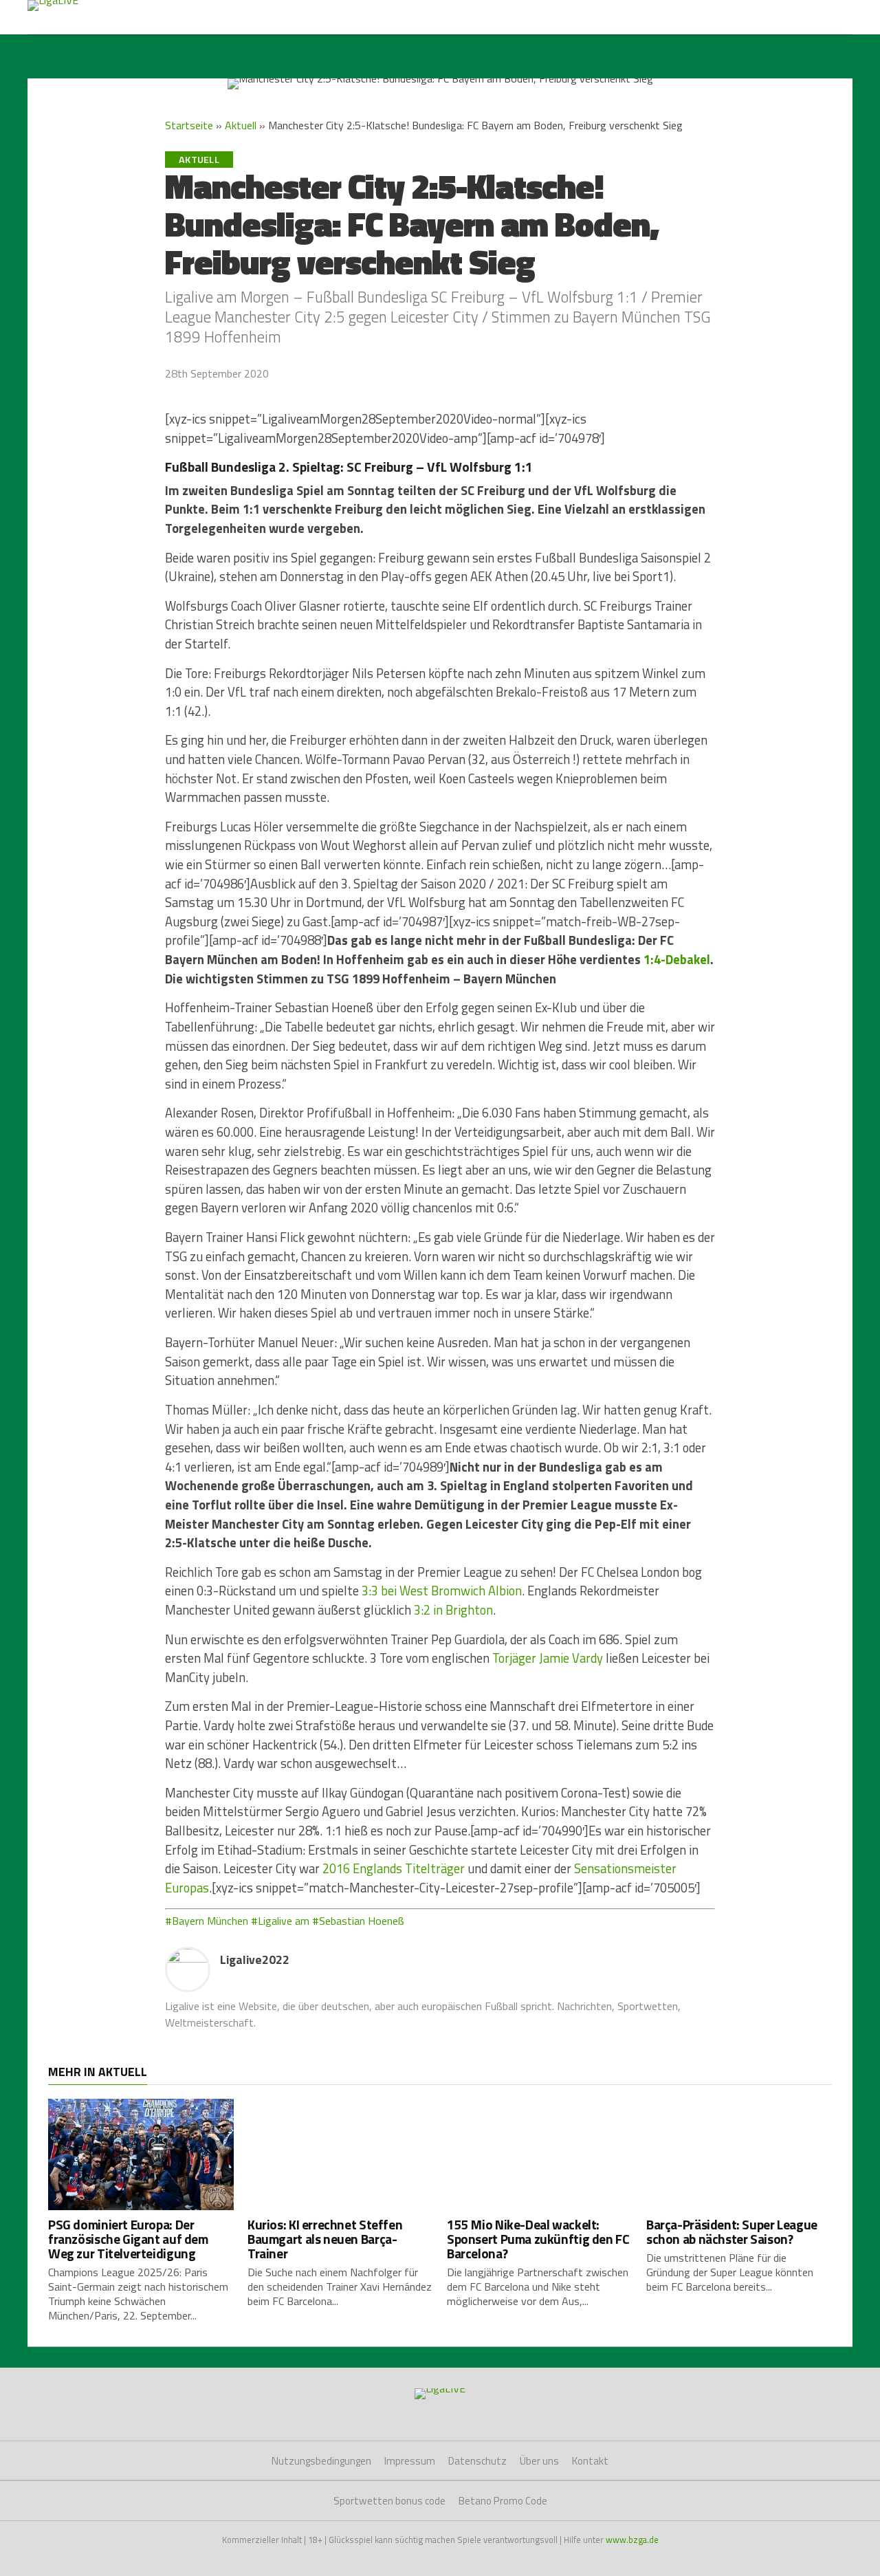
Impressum (410, 2461)
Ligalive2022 (255, 1960)
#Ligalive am (280, 1921)
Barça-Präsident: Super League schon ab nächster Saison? (732, 2231)
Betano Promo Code (503, 2501)
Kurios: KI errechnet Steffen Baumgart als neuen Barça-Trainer (325, 2239)
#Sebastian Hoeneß (358, 1921)
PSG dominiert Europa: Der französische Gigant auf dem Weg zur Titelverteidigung (128, 2239)
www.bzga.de (632, 2540)
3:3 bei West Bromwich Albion (442, 1591)
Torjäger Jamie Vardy (548, 1658)
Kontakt (590, 2461)
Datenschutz (477, 2461)
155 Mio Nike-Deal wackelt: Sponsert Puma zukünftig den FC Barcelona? (538, 2239)
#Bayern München (207, 1921)
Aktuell (241, 125)
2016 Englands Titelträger (394, 1868)
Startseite (189, 125)
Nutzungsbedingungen (321, 2461)
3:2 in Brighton (453, 1610)
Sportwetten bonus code (389, 2501)
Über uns (539, 2461)
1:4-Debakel (677, 959)
